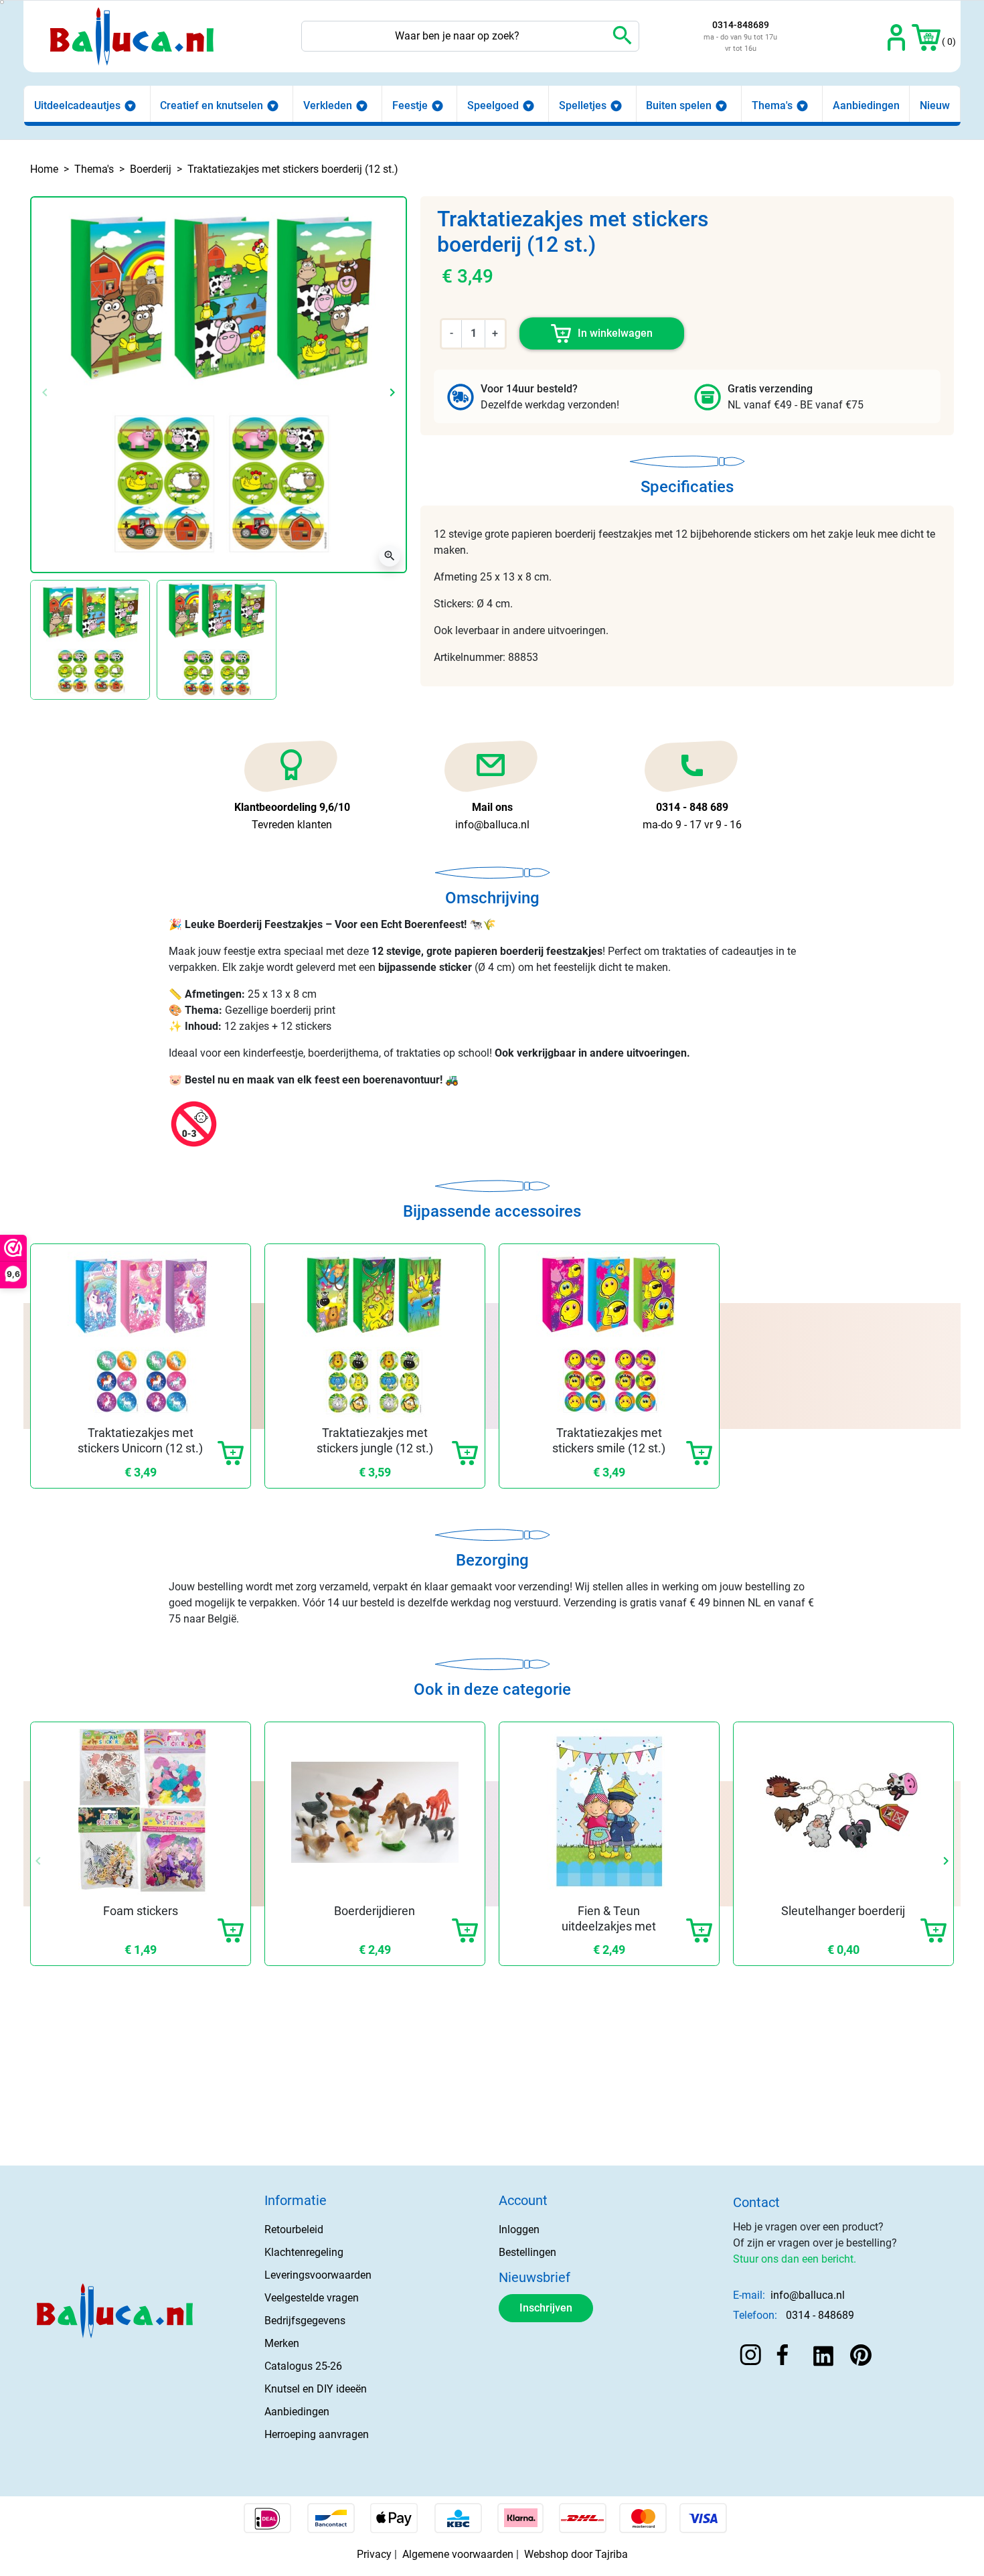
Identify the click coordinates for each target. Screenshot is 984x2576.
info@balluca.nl (808, 2295)
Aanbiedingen (297, 2412)
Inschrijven (546, 2308)
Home (44, 169)
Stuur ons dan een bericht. (795, 2259)
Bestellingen (527, 2252)
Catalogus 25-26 (303, 2366)
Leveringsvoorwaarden (318, 2275)
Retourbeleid (294, 2229)
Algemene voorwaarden (458, 2554)
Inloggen (519, 2229)
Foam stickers (141, 1911)
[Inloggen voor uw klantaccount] (897, 36)
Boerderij (151, 169)
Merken (282, 2343)
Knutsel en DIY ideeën (316, 2389)
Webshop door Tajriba (576, 2554)
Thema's (94, 169)
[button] (926, 36)
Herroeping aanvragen (317, 2434)
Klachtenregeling (304, 2252)
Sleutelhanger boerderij (843, 1911)
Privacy (374, 2554)
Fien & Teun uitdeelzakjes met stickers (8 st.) (609, 1926)
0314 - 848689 (820, 2315)
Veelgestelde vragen (312, 2298)
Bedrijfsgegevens (305, 2321)
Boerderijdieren (375, 1911)
